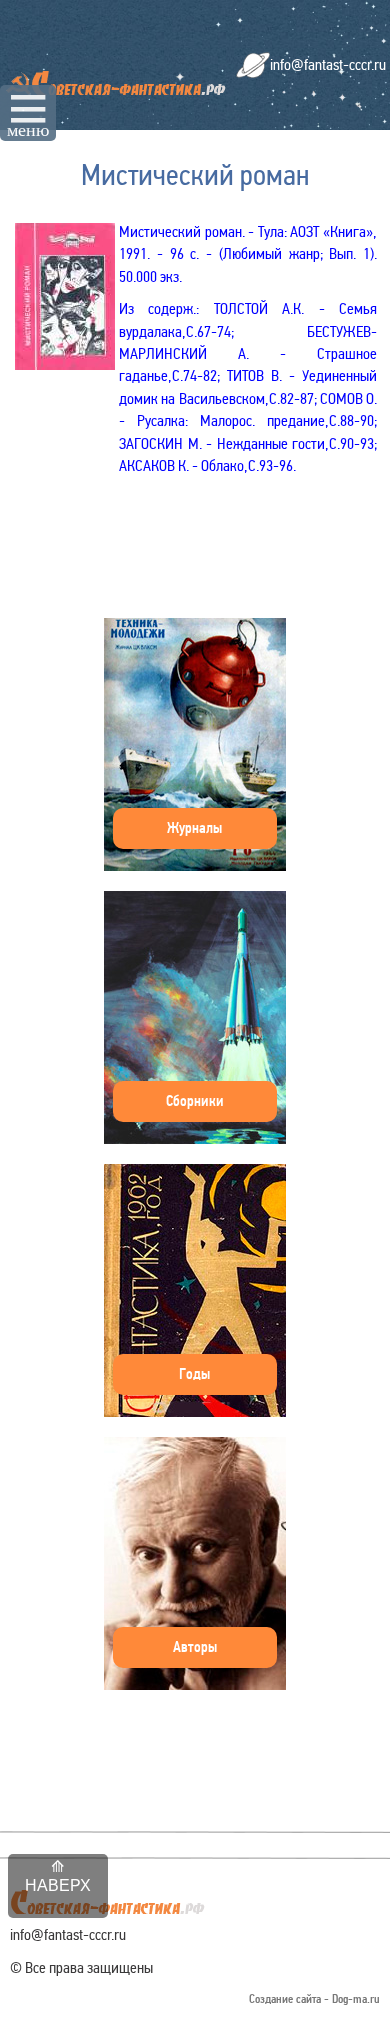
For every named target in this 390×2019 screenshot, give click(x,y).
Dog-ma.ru (356, 1999)
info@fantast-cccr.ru (328, 64)
